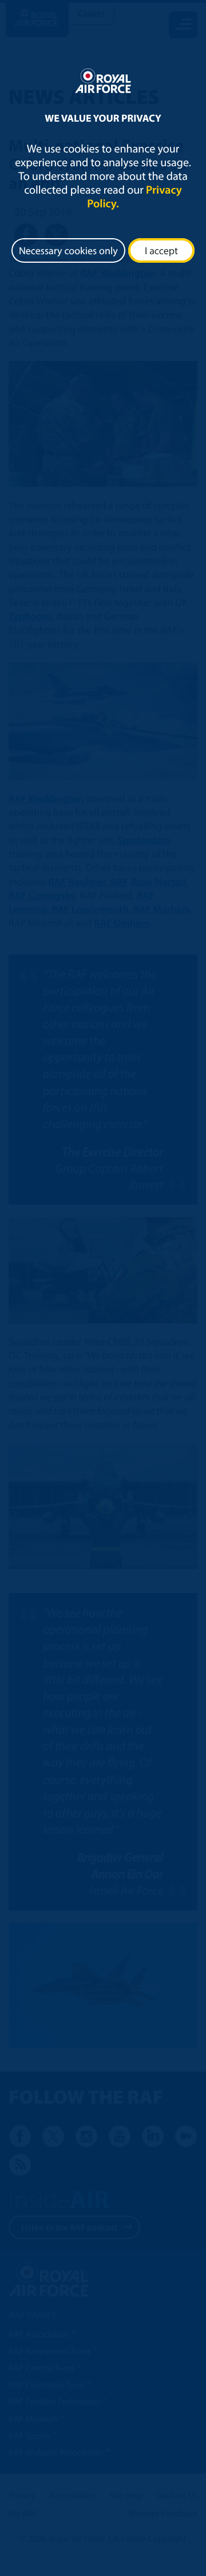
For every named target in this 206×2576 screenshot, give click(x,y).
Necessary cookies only (68, 250)
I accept (161, 250)
